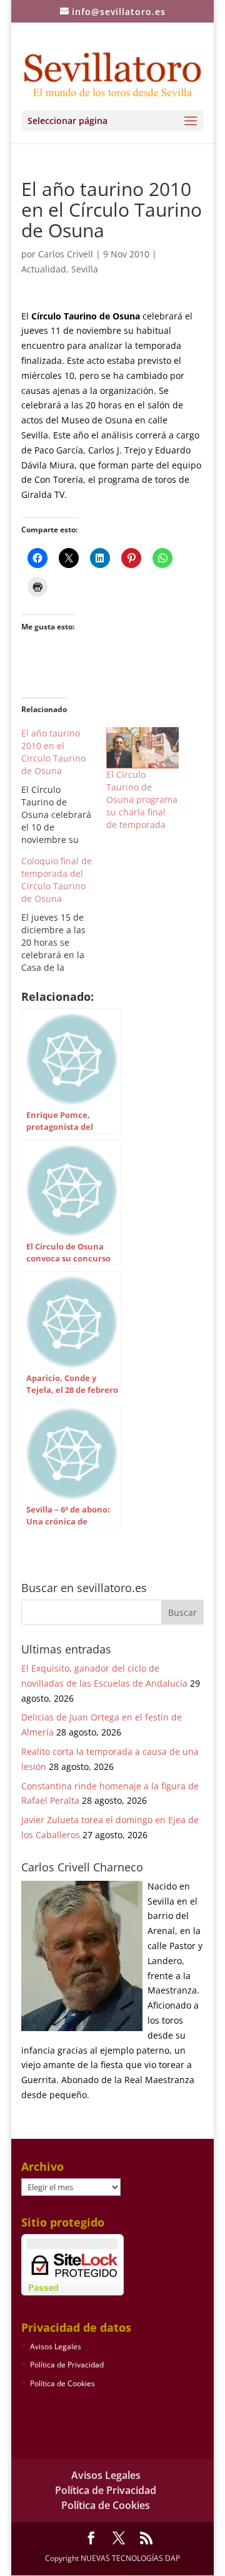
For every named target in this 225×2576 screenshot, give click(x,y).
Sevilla (85, 269)
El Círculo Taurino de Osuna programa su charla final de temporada (142, 799)
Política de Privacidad (67, 2365)
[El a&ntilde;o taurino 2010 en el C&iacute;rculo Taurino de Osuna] (64, 787)
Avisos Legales (56, 2346)
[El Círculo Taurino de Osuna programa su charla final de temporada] (142, 748)
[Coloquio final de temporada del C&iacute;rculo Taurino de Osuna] (64, 914)
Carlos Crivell (66, 254)
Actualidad (44, 269)
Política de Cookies (62, 2383)
